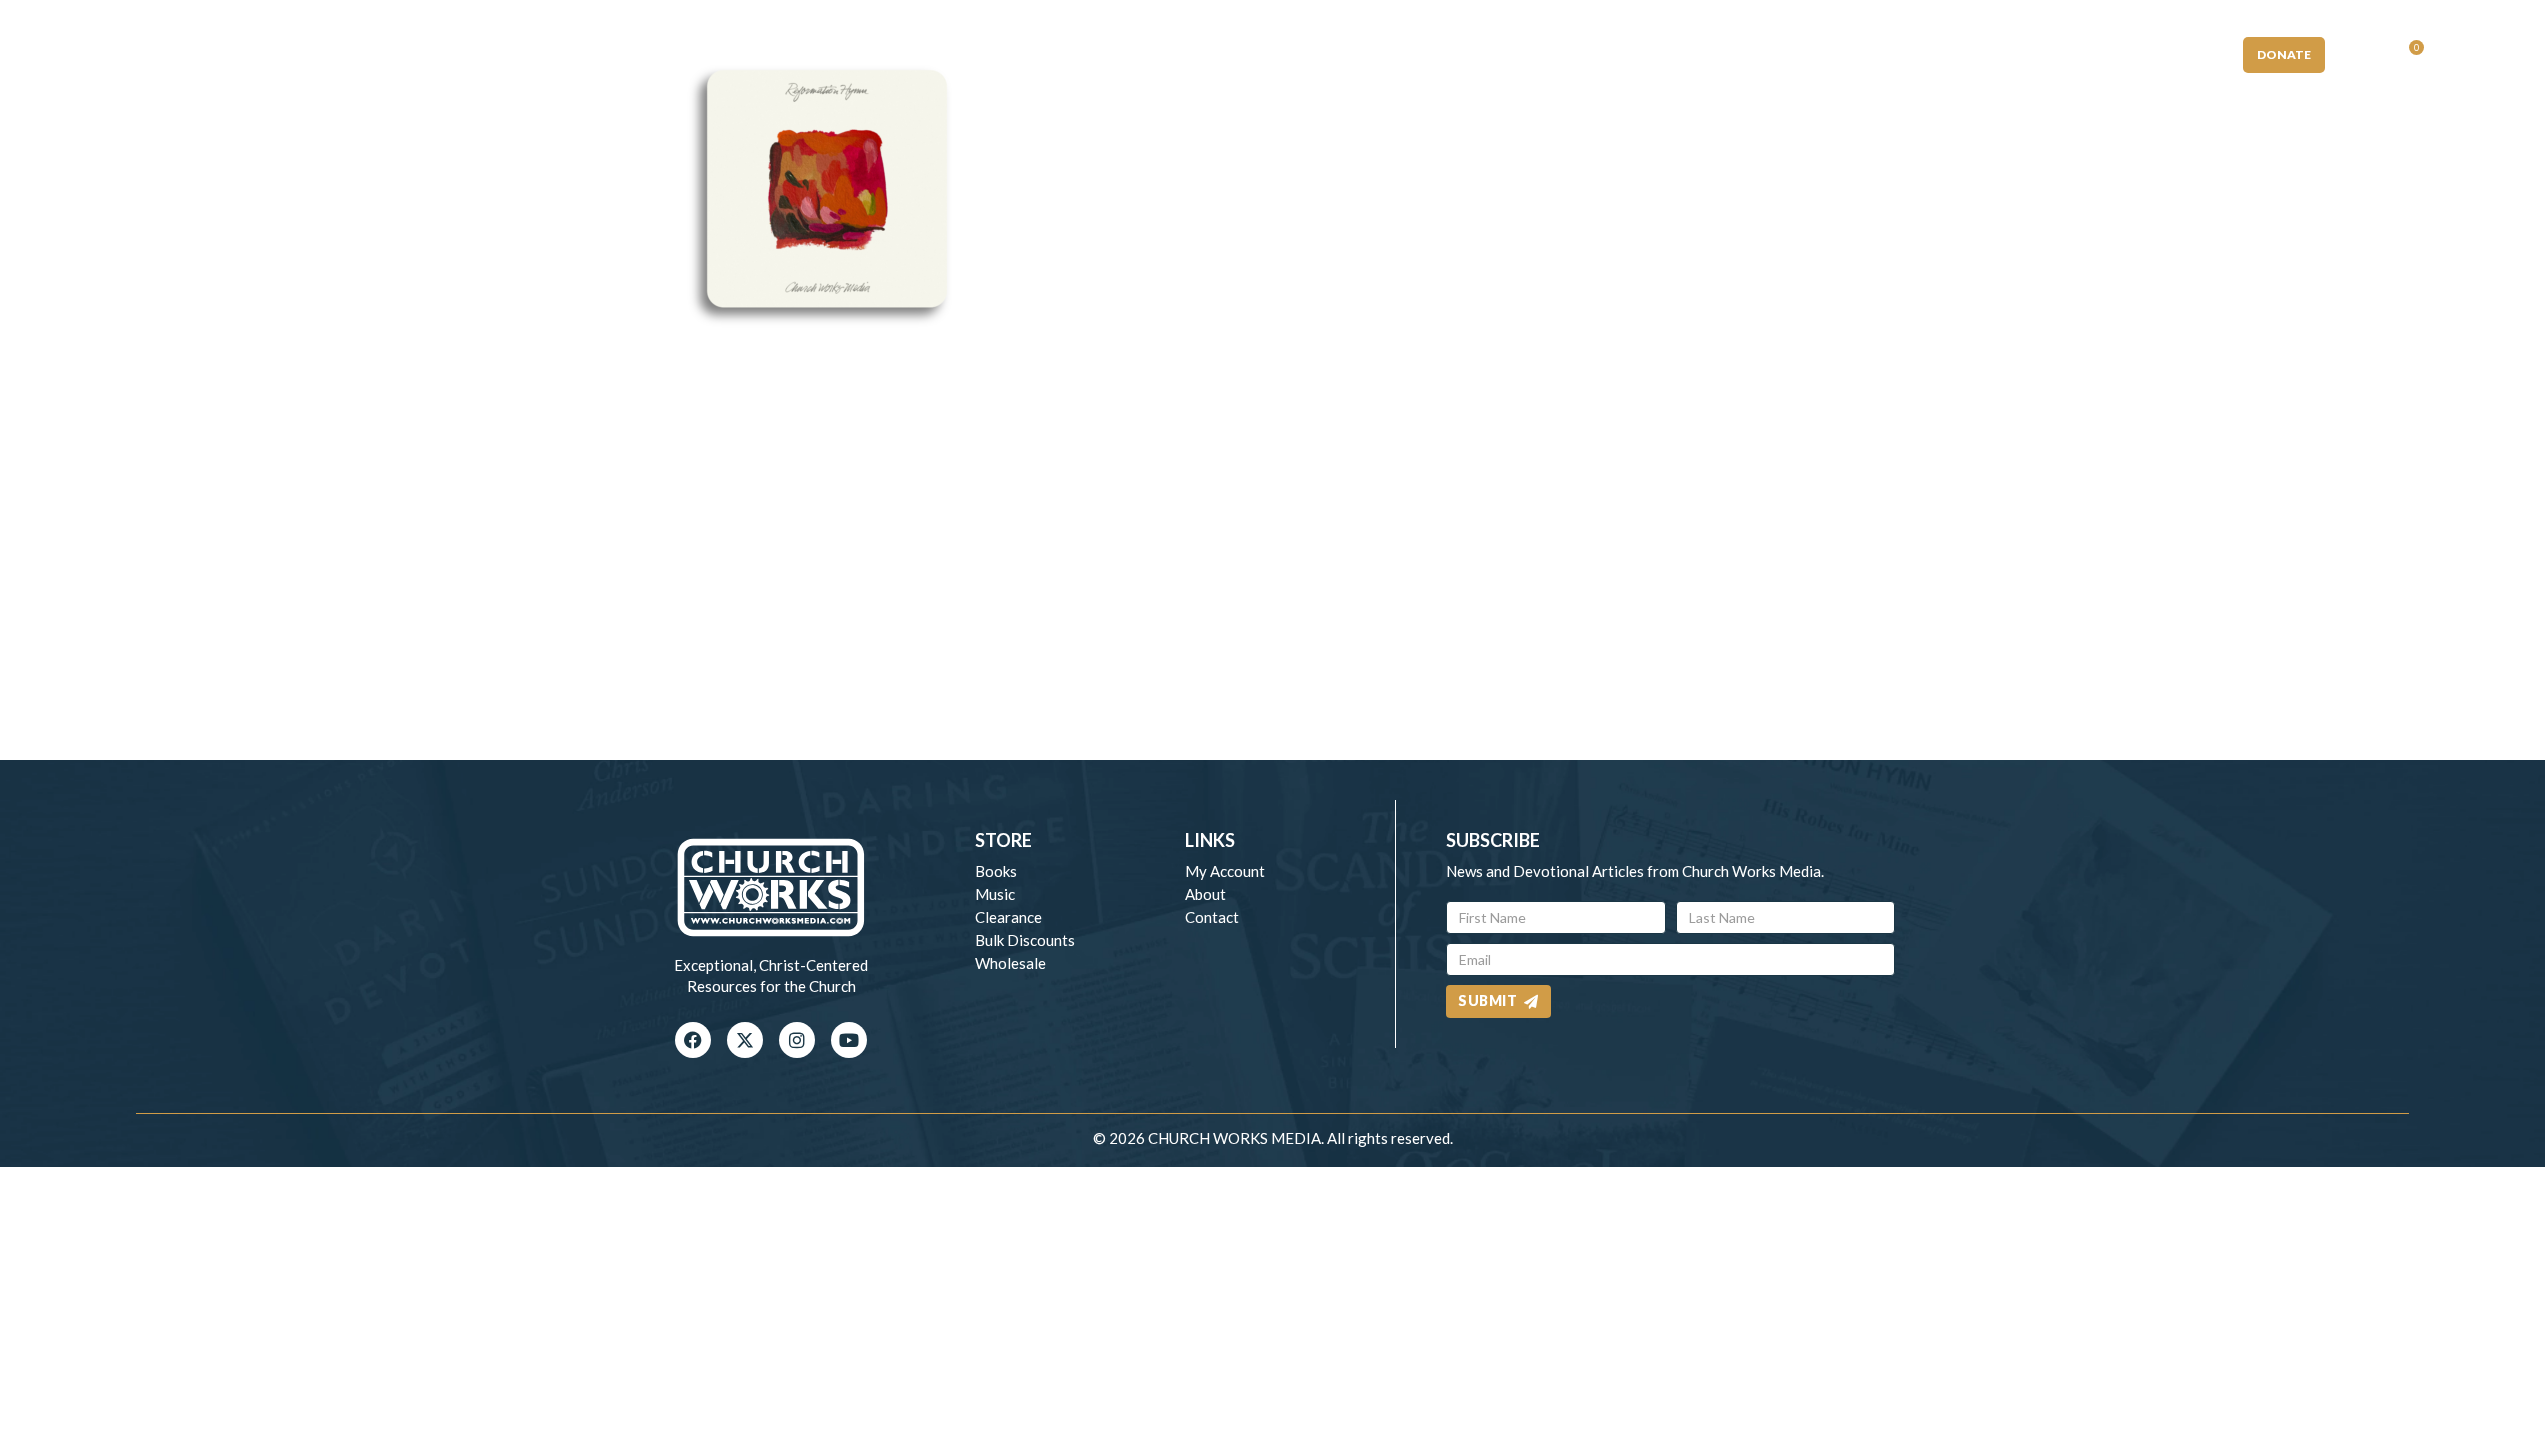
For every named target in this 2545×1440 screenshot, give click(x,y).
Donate (2284, 54)
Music (995, 894)
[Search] (2456, 55)
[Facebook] (693, 1040)
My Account (1225, 871)
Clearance (1008, 917)
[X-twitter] (745, 1040)
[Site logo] (1273, 52)
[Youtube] (849, 1040)
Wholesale (1010, 963)
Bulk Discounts (1025, 940)
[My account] (2360, 55)
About (1205, 894)
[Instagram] (797, 1040)
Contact (1212, 917)
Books (996, 871)
